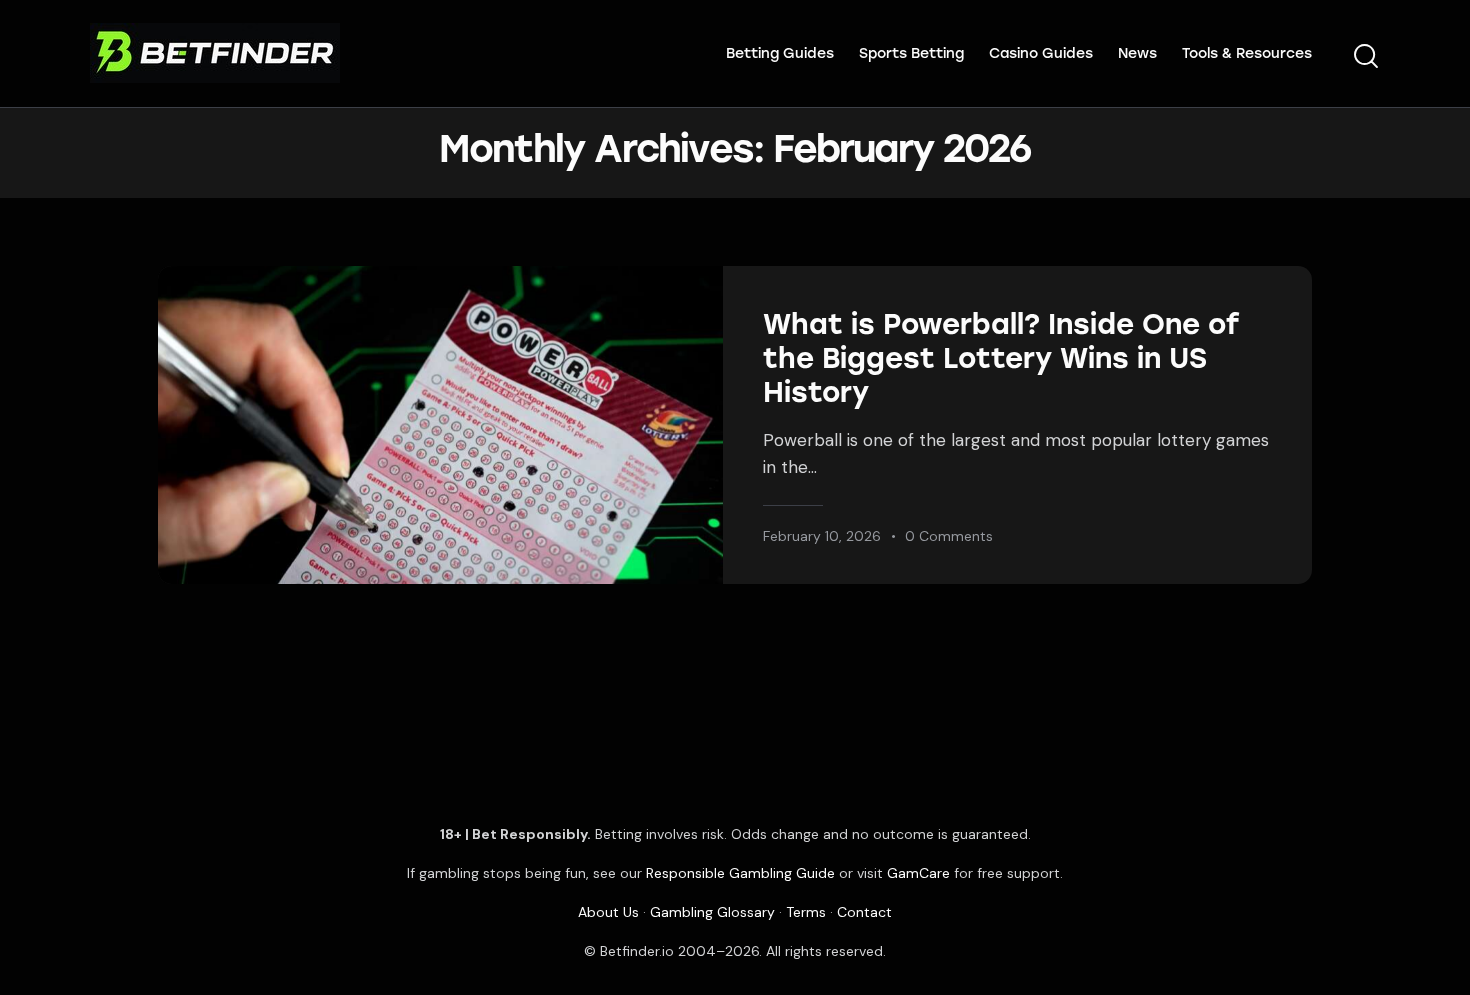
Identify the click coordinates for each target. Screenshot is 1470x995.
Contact (864, 912)
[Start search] (1366, 57)
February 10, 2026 (822, 536)
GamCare (918, 873)
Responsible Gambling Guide (740, 873)
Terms (806, 912)
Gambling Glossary (712, 912)
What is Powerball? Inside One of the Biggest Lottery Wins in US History (1001, 358)
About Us (608, 912)
